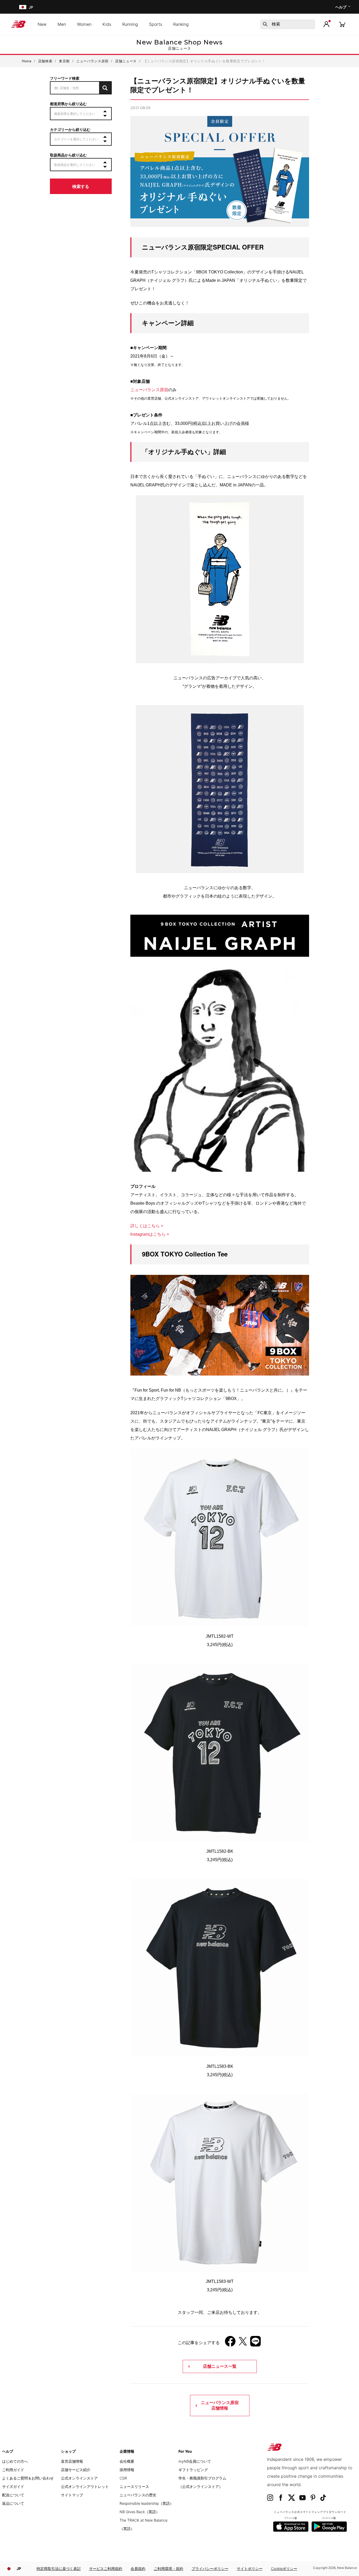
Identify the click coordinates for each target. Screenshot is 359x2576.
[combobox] (288, 24)
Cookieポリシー (284, 2569)
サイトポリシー (250, 2569)
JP (19, 2569)
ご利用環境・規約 (168, 2569)
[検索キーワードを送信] (265, 24)
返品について (13, 2503)
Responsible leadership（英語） (147, 2503)
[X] (243, 2343)
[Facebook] (230, 2343)
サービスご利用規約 (106, 2569)
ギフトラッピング (193, 2470)
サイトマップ (72, 2495)
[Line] (255, 2343)
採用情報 (127, 2470)
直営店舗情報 (72, 2461)
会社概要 (127, 2461)
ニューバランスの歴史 (138, 2495)
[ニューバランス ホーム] (20, 24)
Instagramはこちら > (150, 1234)
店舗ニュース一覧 (220, 2366)
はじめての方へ (15, 2461)
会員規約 (138, 2569)
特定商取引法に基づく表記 (59, 2569)
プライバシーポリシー (210, 2569)
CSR (123, 2478)
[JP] (22, 7)
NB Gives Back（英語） (140, 2512)
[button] (326, 24)
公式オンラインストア (79, 2478)
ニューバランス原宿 (149, 390)
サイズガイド (13, 2486)
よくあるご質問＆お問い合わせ (28, 2478)
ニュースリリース (134, 2486)
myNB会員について (195, 2461)
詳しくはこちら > (147, 1226)
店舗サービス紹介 (76, 2470)
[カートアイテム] (342, 24)
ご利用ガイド (13, 2470)
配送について (13, 2495)
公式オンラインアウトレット (85, 2486)
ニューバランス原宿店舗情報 (220, 2405)
